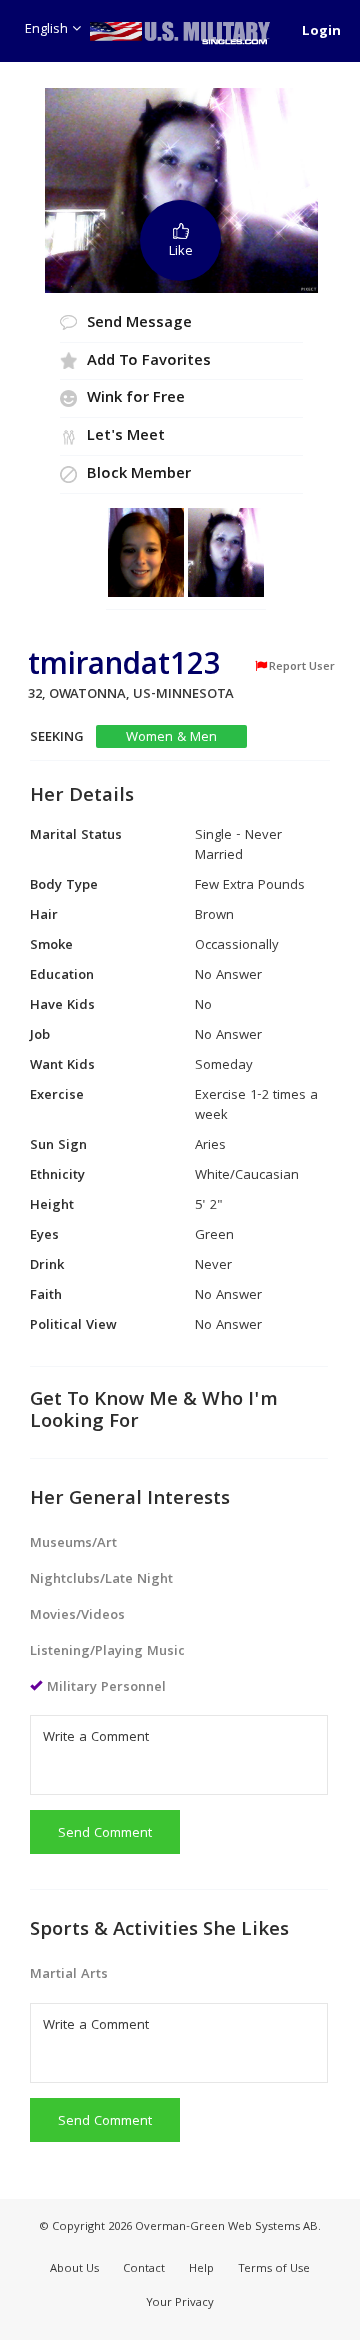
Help (201, 2269)
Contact (144, 2269)
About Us (74, 2269)
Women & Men (171, 737)
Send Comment (105, 1834)
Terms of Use (274, 2269)
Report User (302, 667)
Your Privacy (180, 2303)
